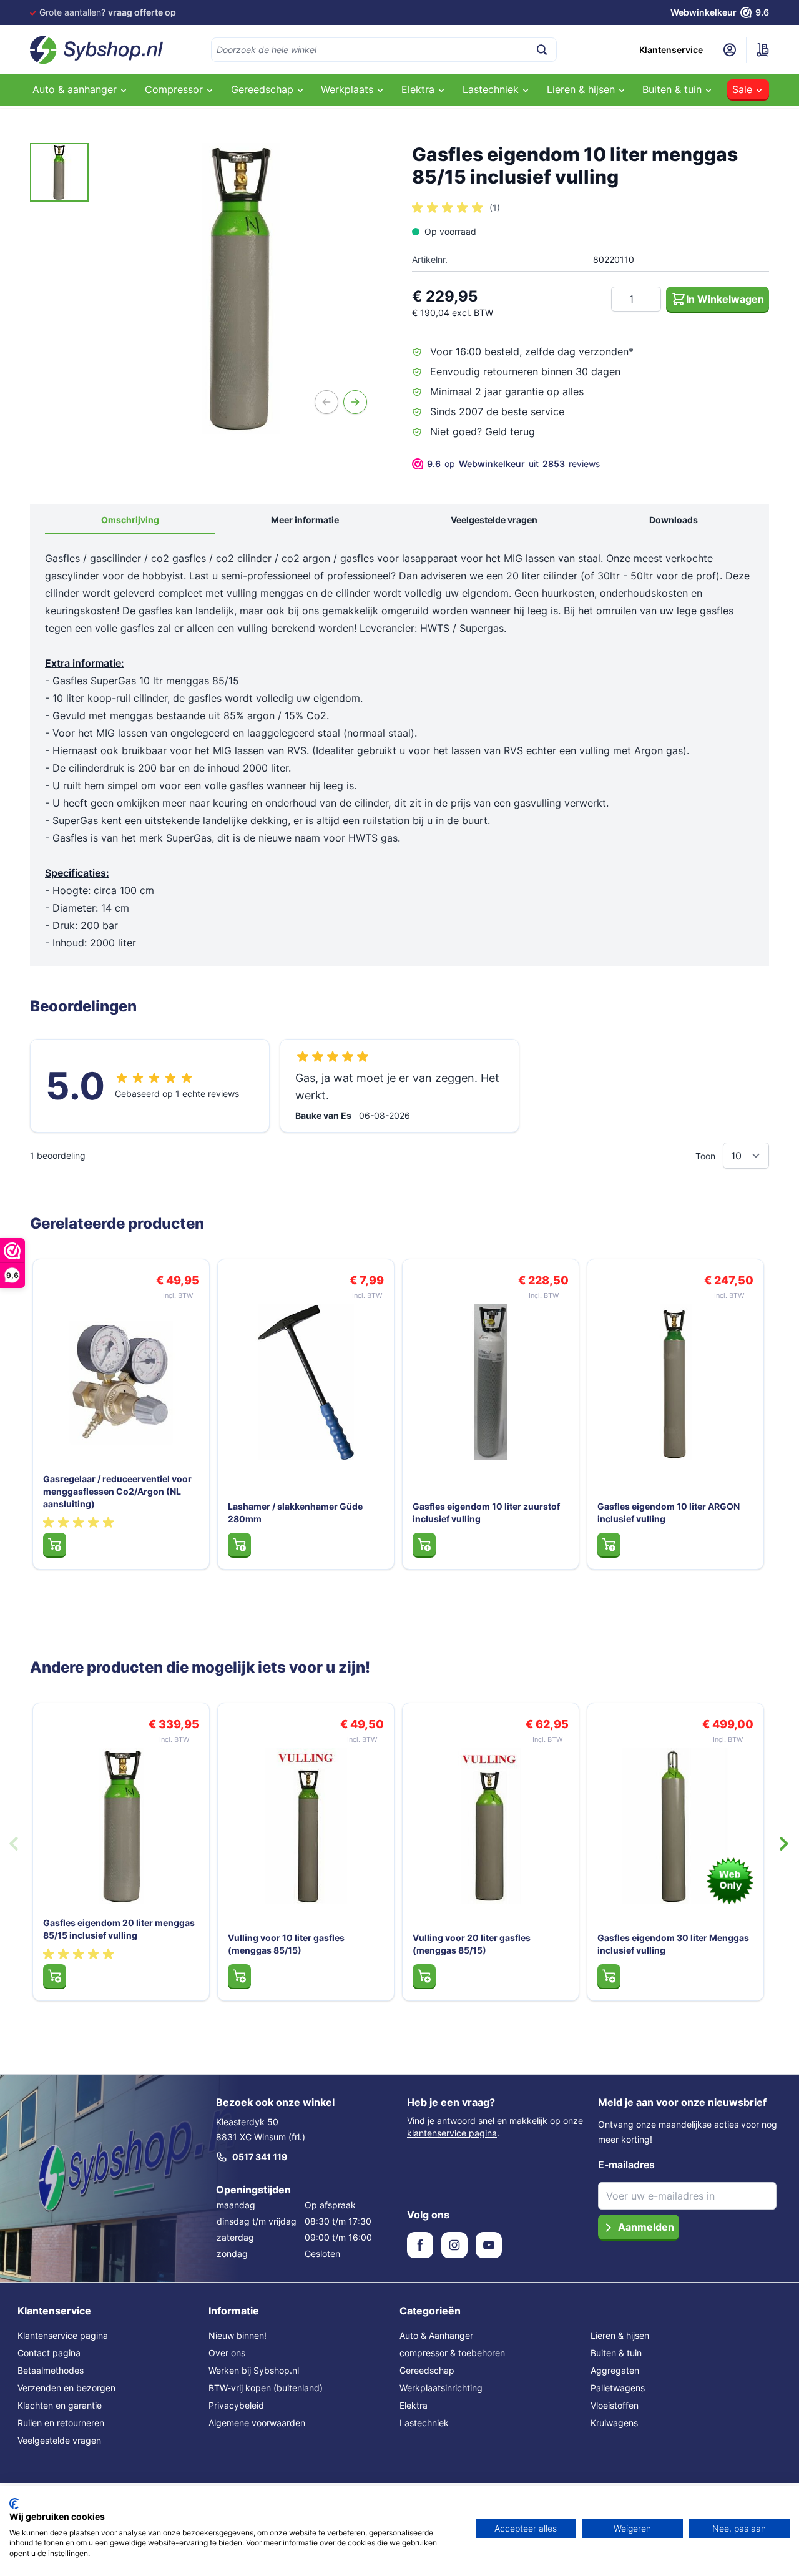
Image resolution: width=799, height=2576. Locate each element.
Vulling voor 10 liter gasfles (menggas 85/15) (286, 1944)
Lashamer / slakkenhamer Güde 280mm (295, 1512)
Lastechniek (424, 2423)
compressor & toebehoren (452, 2353)
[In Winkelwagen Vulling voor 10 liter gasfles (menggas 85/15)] (239, 1976)
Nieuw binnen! (238, 2335)
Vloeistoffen (615, 2405)
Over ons (227, 2353)
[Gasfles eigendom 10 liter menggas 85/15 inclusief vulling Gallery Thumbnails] (59, 172)
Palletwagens (618, 2388)
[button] (456, 208)
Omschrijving (130, 520)
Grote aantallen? (108, 12)
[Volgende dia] (784, 1844)
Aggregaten (615, 2370)
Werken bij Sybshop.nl (254, 2370)
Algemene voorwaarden (257, 2423)
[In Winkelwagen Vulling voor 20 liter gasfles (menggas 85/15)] (424, 1976)
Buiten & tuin (616, 2353)
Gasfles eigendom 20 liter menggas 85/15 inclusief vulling (119, 1929)
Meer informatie (305, 520)
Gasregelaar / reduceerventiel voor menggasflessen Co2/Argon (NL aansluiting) (117, 1491)
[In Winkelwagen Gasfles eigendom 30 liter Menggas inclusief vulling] (609, 1976)
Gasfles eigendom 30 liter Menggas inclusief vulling (673, 1944)
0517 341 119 (260, 2157)
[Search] (542, 50)
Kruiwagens (614, 2423)
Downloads (674, 520)
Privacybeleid (236, 2405)
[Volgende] (355, 402)
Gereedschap (427, 2370)
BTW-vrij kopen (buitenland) (266, 2388)
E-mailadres (626, 2165)
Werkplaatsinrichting (441, 2388)
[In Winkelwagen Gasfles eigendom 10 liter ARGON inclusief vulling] (609, 1545)
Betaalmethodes (51, 2370)
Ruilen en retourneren (61, 2423)
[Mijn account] (730, 50)
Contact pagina (49, 2353)
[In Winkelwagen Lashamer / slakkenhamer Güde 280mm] (239, 1545)
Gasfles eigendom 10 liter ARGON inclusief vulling (669, 1512)
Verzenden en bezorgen (66, 2388)
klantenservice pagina (452, 2133)
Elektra (414, 2405)
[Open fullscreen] (242, 288)
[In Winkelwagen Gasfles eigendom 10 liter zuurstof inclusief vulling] (424, 1545)
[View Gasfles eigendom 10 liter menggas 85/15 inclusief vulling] (59, 172)
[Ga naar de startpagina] (97, 50)
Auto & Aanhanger (436, 2335)
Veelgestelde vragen (494, 520)
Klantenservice (671, 50)
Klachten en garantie (60, 2405)
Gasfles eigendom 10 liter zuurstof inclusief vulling (486, 1512)
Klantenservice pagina (63, 2335)
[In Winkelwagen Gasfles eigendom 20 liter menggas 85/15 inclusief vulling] (55, 1976)
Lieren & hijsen (620, 2335)
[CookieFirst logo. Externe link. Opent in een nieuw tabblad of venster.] (14, 2504)
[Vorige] (326, 402)
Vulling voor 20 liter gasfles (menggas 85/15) (472, 1944)
